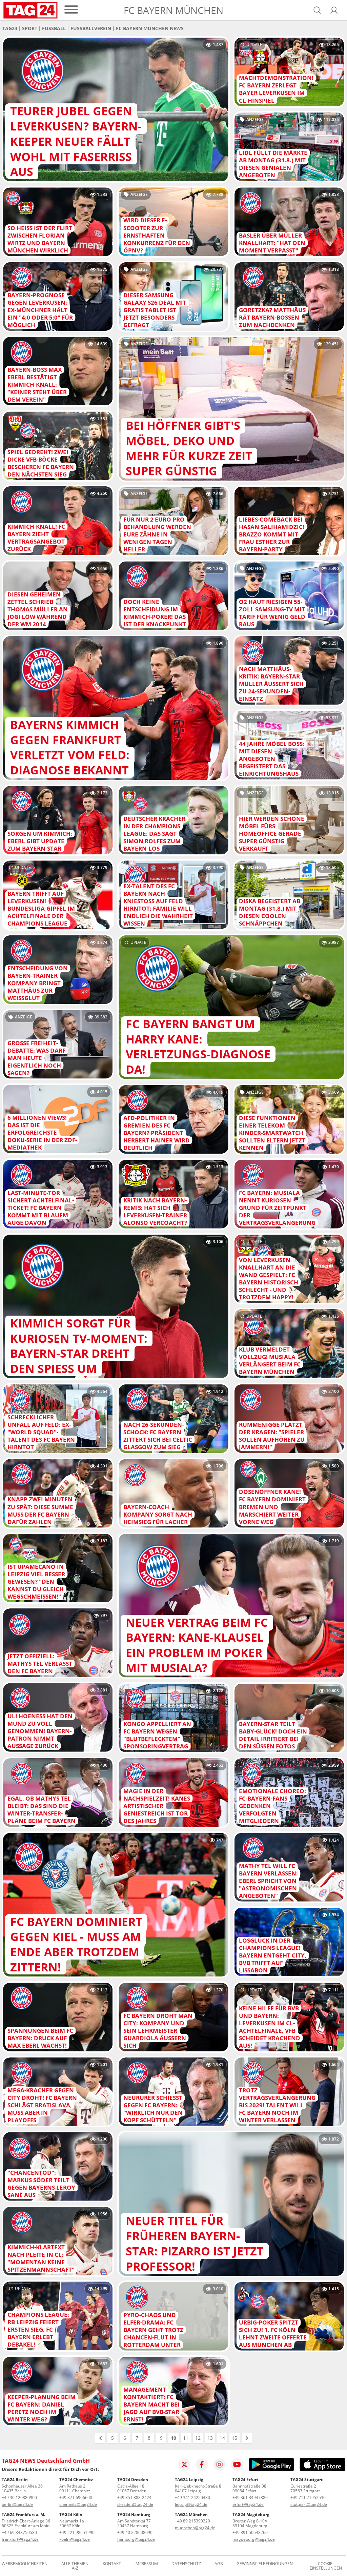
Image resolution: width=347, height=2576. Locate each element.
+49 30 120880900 (19, 2498)
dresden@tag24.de (135, 2504)
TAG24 (10, 28)
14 (222, 2438)
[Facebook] (202, 2465)
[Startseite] (30, 10)
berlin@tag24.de (17, 2504)
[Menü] (71, 10)
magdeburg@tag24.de (254, 2539)
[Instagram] (220, 2465)
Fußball (54, 28)
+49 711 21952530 (308, 2498)
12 (198, 2438)
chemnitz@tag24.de (78, 2504)
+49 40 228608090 (135, 2532)
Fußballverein (91, 28)
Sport (30, 28)
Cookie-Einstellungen (326, 2566)
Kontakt (112, 2564)
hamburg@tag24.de (136, 2539)
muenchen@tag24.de (195, 2528)
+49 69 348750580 (19, 2532)
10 (173, 2438)
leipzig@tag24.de (191, 2504)
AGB (219, 2564)
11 (186, 2438)
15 (234, 2438)
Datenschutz (186, 2564)
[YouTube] (237, 2465)
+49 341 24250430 (192, 2498)
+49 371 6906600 (76, 2498)
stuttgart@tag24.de (309, 2504)
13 (210, 2438)
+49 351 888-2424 (134, 2498)
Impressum (146, 2564)
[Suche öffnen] (317, 10)
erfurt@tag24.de (248, 2504)
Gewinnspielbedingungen (265, 2564)
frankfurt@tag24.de (20, 2539)
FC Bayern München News (150, 28)
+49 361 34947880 (250, 2498)
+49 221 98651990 (77, 2532)
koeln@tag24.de (75, 2539)
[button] (334, 10)
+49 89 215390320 (192, 2521)
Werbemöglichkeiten (25, 2564)
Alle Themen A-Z (75, 2566)
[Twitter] (184, 2465)
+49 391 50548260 (250, 2532)
